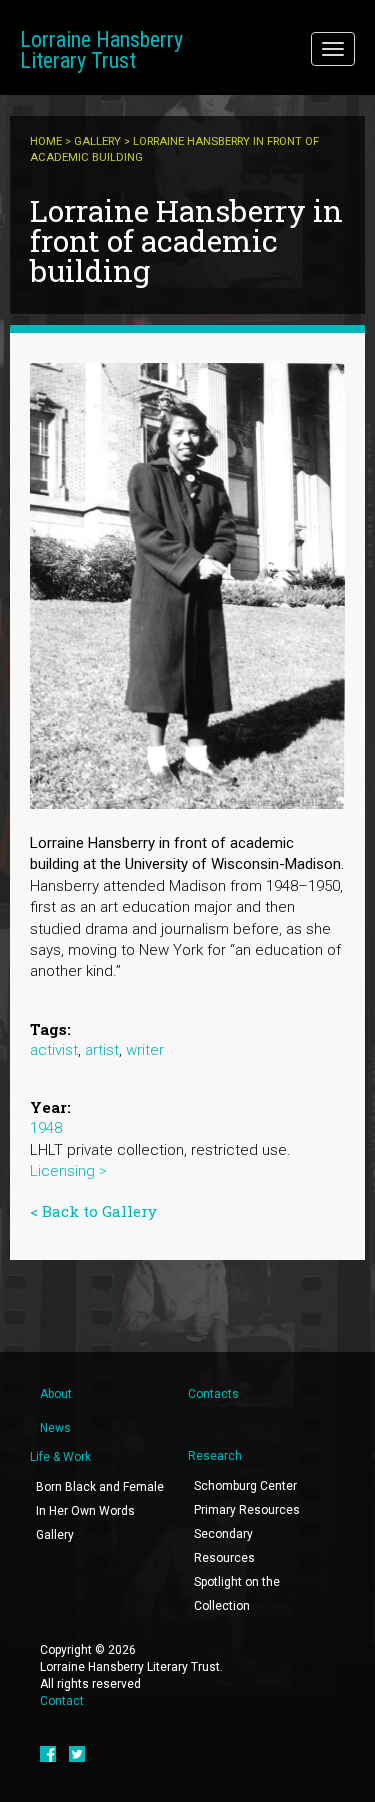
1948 (46, 1128)
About (56, 1394)
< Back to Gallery (93, 1211)
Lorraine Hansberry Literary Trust (101, 50)
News (55, 1428)
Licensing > (68, 1171)
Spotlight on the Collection (237, 1594)
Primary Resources (247, 1510)
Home (46, 141)
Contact (62, 1701)
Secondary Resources (224, 1546)
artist (102, 1050)
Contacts (213, 1394)
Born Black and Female (100, 1487)
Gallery (97, 141)
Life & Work (60, 1457)
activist (54, 1050)
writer (145, 1050)
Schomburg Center (245, 1486)
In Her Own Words (85, 1511)
